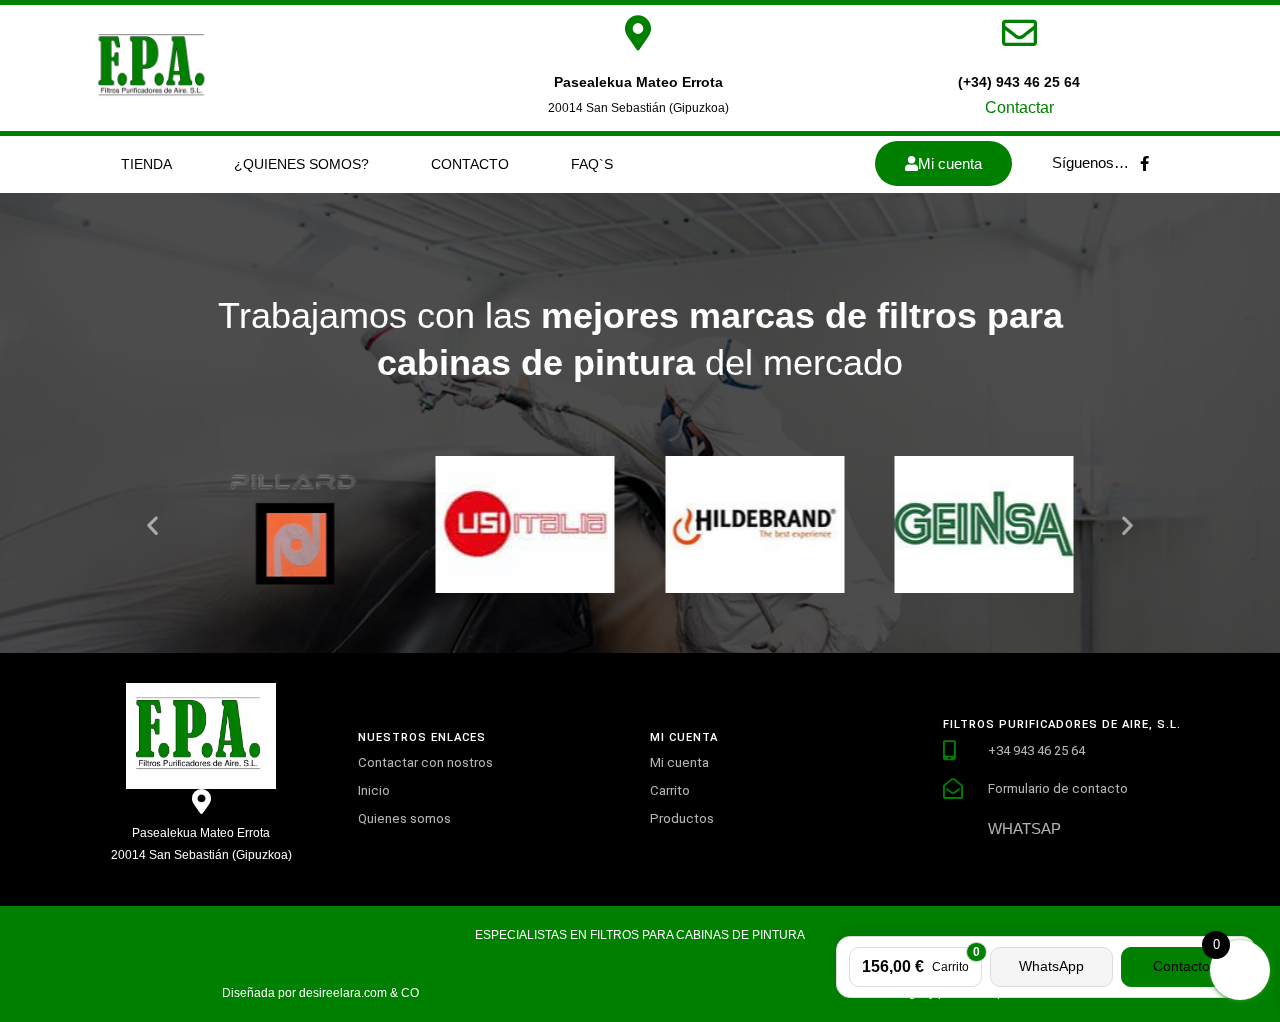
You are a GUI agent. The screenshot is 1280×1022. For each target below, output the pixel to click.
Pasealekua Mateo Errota (638, 82)
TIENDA (146, 164)
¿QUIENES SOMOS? (301, 164)
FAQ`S (592, 164)
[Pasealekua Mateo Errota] (638, 32)
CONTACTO (470, 164)
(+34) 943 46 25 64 (1019, 82)
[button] (152, 524)
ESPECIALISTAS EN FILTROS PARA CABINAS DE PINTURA (640, 935)
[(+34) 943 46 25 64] (1019, 32)
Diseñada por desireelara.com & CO (320, 993)
